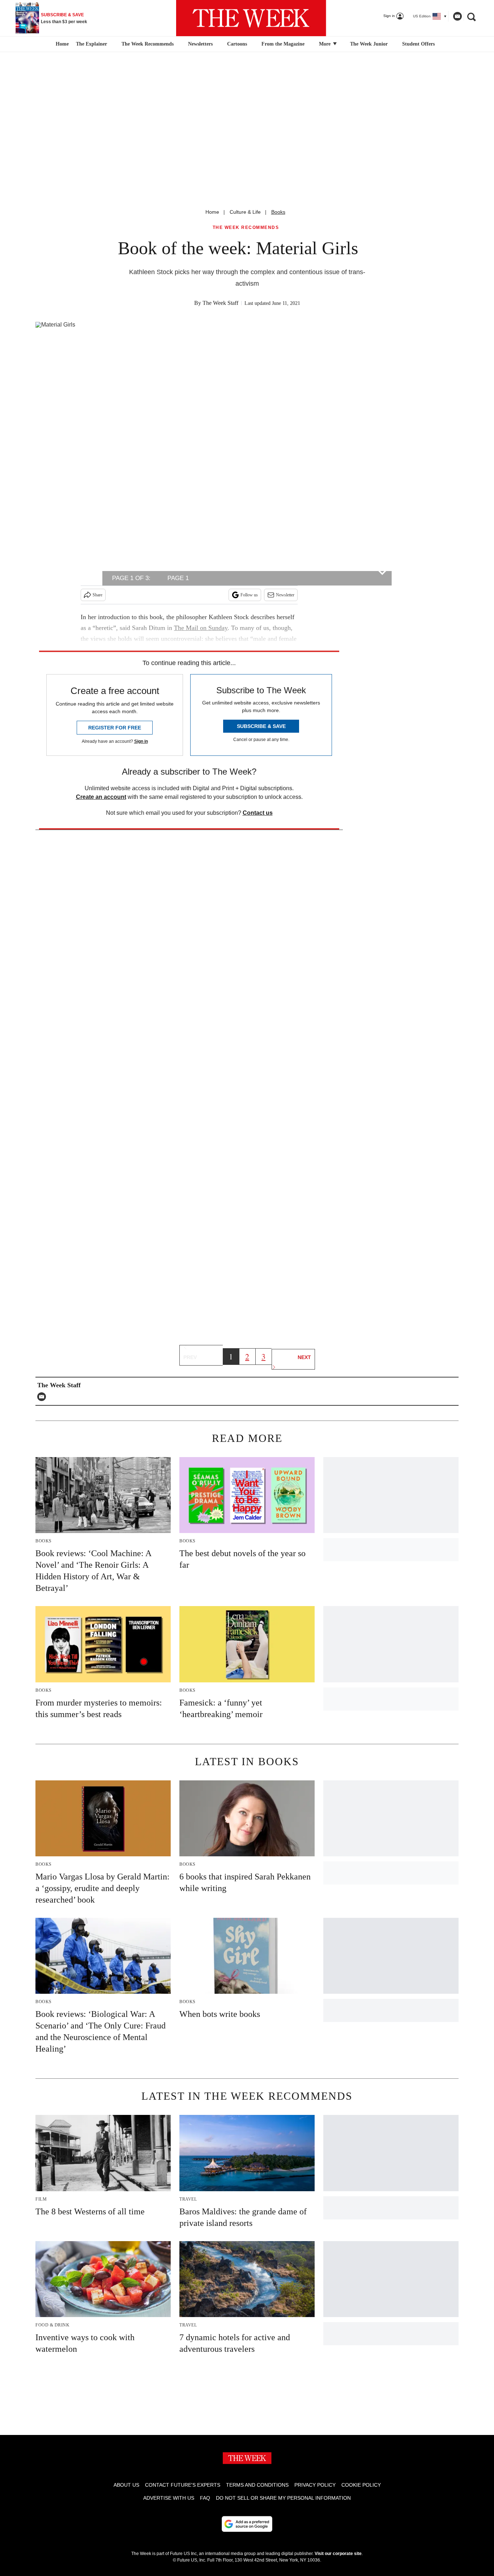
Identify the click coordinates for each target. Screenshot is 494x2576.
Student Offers (418, 44)
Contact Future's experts (183, 2485)
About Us (126, 2485)
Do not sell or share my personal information (283, 2498)
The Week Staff (220, 303)
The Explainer (91, 44)
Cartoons (237, 44)
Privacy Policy (315, 2485)
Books (278, 212)
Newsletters (200, 44)
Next (304, 1357)
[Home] (61, 44)
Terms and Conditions (257, 2485)
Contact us (258, 813)
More (325, 44)
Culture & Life (245, 212)
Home (212, 212)
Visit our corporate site (338, 2554)
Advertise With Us (169, 2498)
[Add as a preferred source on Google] (247, 2524)
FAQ (205, 2498)
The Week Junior (369, 44)
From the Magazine (283, 44)
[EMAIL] (43, 1397)
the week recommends (246, 228)
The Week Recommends (148, 44)
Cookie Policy (361, 2485)
